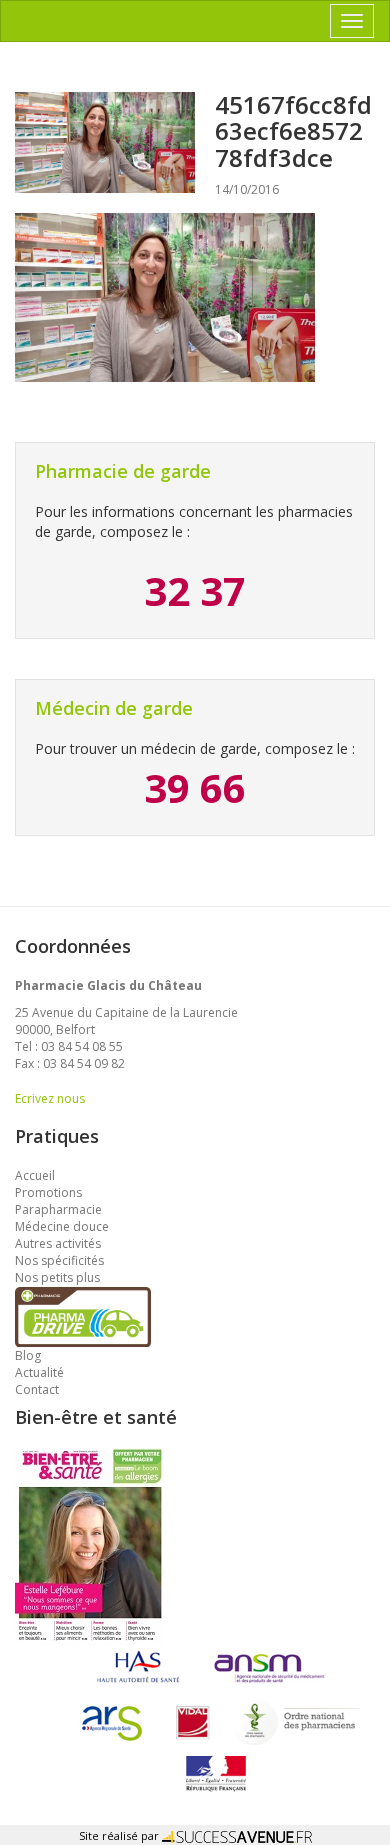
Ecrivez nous (50, 1098)
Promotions (48, 1192)
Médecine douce (62, 1226)
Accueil (35, 1175)
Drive (83, 1295)
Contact (37, 1389)
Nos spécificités (59, 1260)
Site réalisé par (120, 1835)
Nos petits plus (57, 1277)
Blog (28, 1355)
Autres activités (58, 1243)
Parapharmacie (58, 1209)
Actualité (39, 1372)
